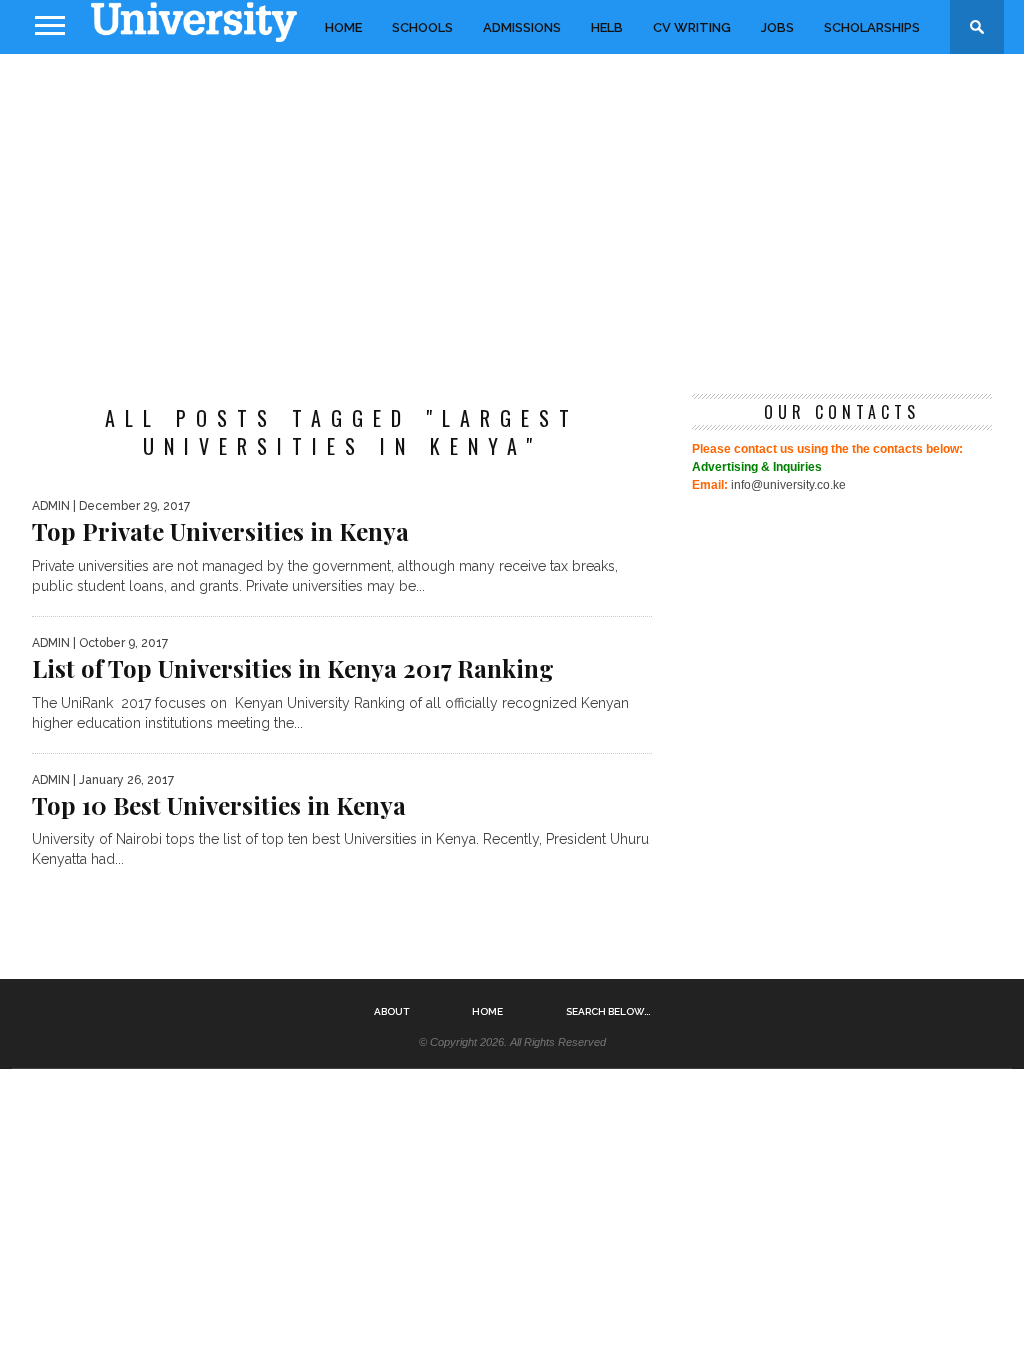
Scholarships (872, 27)
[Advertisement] (512, 214)
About (391, 1012)
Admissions (522, 27)
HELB (607, 27)
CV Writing (692, 27)
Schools (422, 27)
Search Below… (608, 1012)
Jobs (777, 27)
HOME (343, 27)
